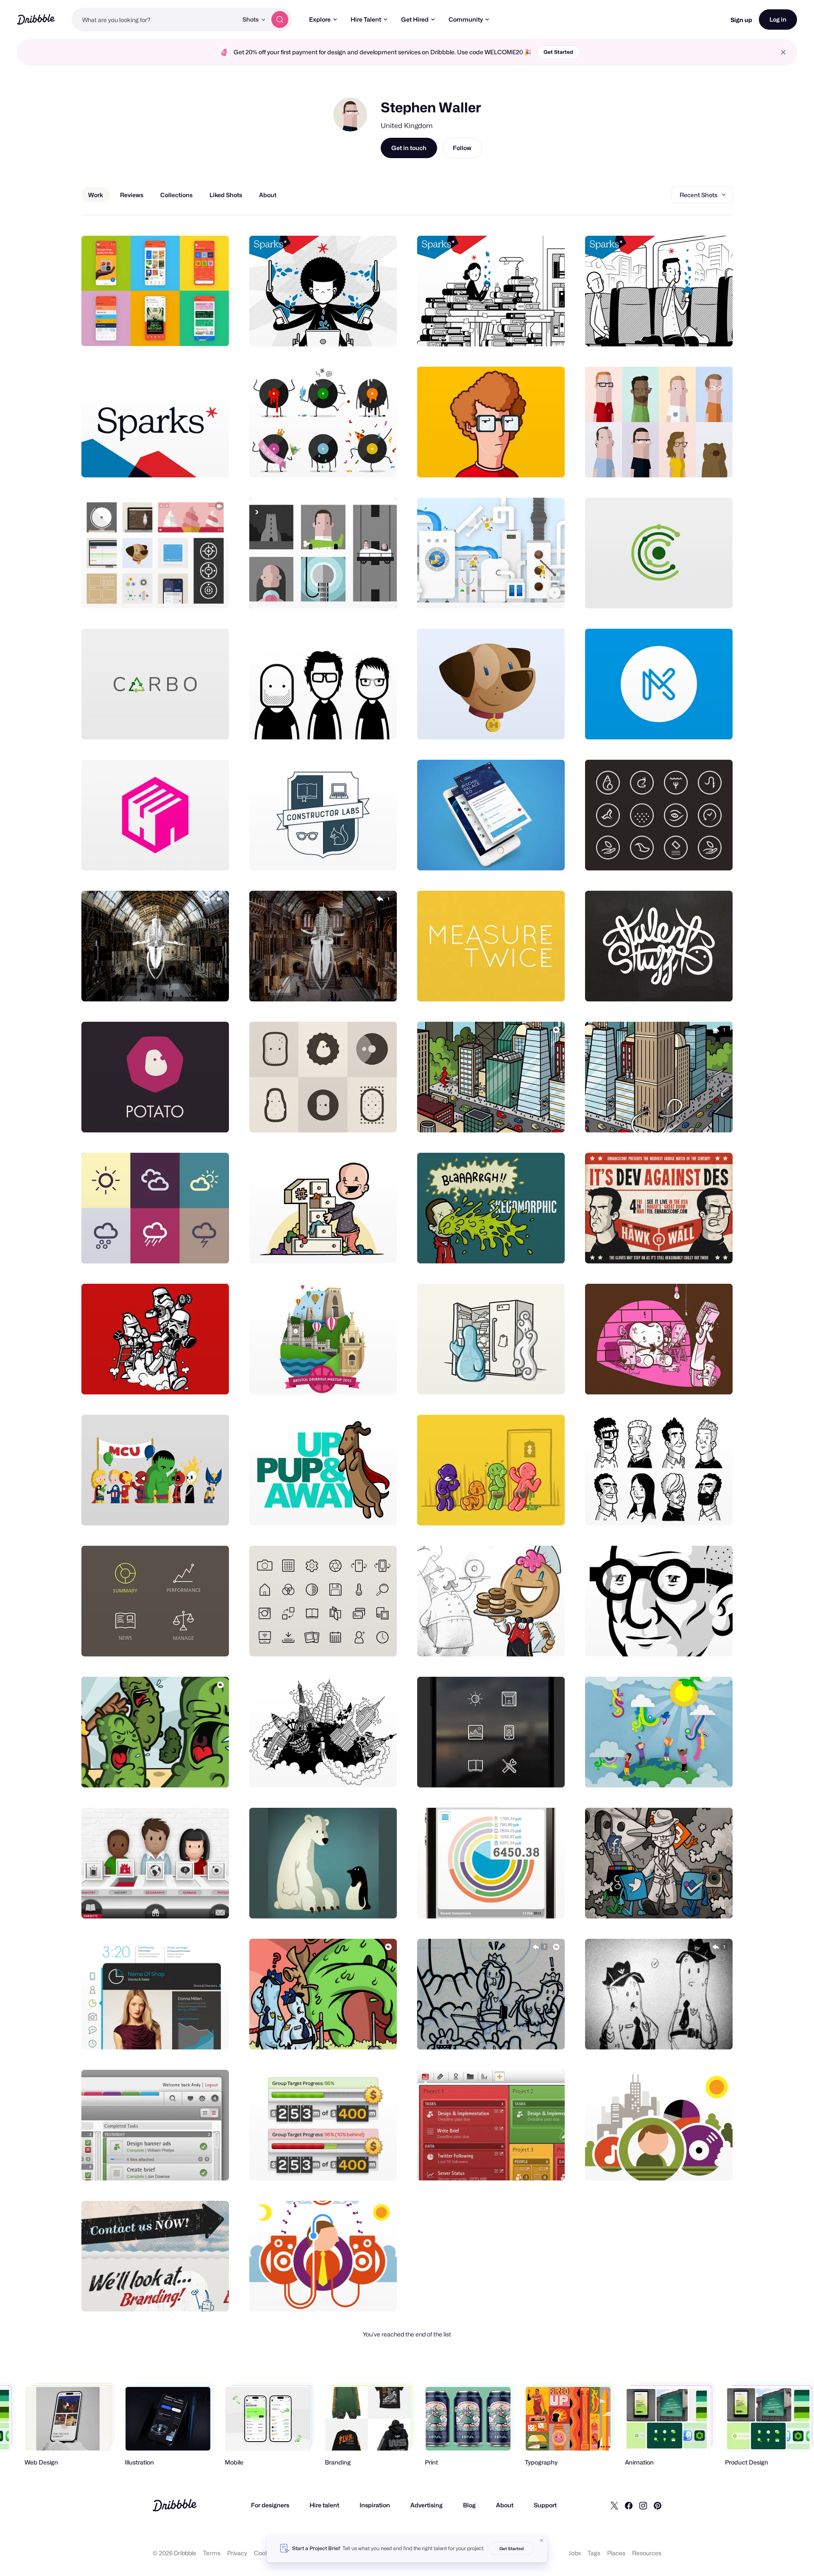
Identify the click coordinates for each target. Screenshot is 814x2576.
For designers (270, 2505)
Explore (320, 19)
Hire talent (324, 2505)
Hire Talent (366, 19)
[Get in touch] (179, 331)
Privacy (237, 2553)
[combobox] (155, 20)
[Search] (280, 20)
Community (466, 19)
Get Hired (415, 19)
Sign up (741, 20)
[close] (783, 52)
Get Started (558, 52)
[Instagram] (643, 2505)
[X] (614, 2505)
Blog (469, 2505)
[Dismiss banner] (542, 2540)
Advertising (427, 2505)
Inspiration (375, 2505)
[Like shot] (213, 331)
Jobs (575, 2553)
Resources (647, 2553)
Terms (212, 2553)
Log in (778, 19)
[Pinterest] (658, 2505)
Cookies (265, 2553)
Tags (594, 2553)
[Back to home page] (36, 19)
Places (616, 2553)
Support (545, 2505)
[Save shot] (196, 331)
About (505, 2505)
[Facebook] (629, 2505)
